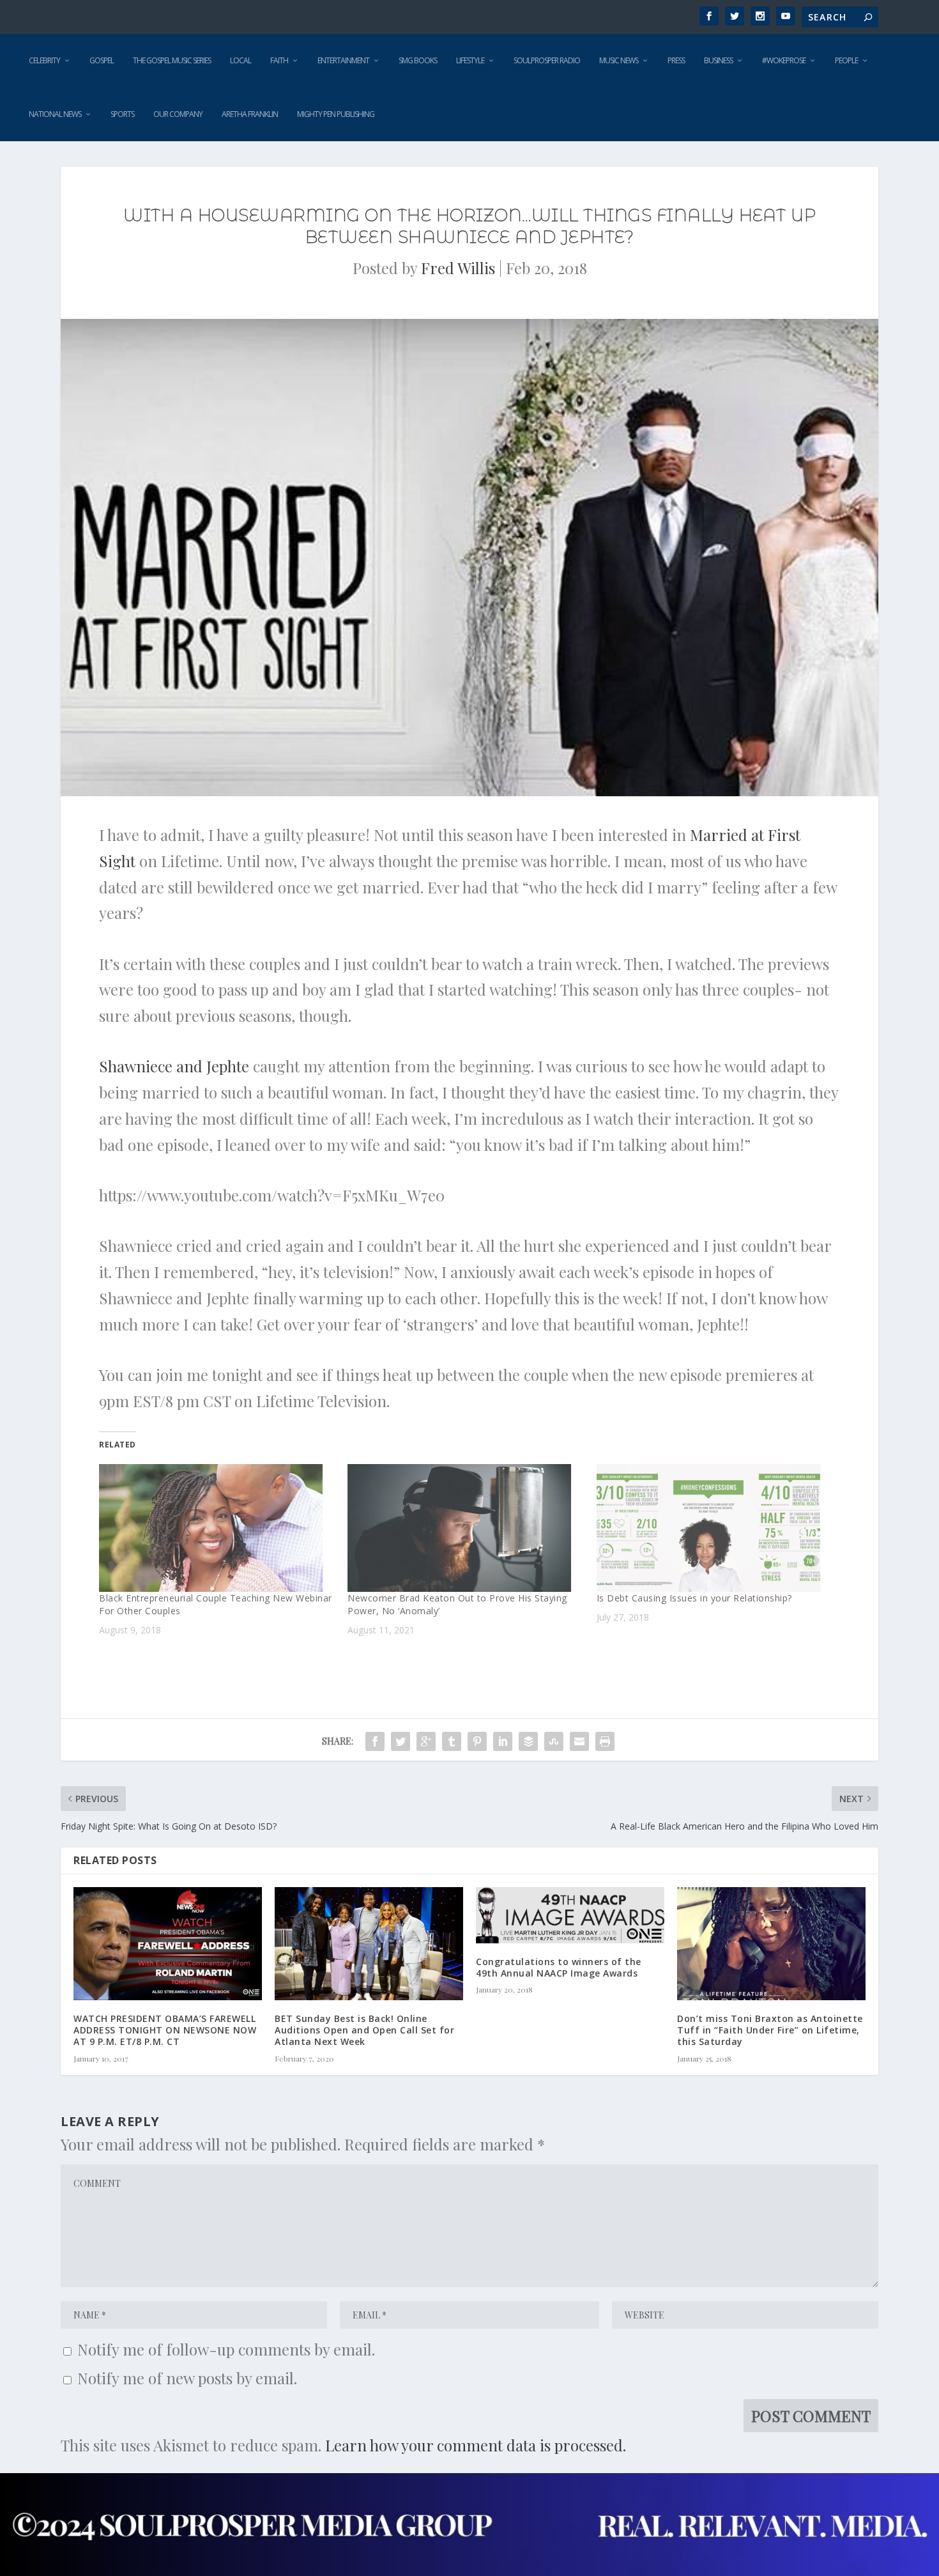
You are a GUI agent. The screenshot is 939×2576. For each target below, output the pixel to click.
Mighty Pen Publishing (336, 114)
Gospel (102, 60)
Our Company (178, 114)
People (846, 60)
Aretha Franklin (250, 114)
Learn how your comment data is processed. (476, 2445)
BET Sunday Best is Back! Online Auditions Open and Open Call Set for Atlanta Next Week (364, 2030)
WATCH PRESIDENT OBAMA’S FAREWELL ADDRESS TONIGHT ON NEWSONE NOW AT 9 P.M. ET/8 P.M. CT (165, 2030)
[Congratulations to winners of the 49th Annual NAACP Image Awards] (570, 1915)
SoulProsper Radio (547, 60)
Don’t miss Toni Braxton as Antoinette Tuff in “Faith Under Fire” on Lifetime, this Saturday (770, 2030)
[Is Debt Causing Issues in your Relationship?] (714, 1528)
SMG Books (418, 60)
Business (718, 60)
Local (240, 60)
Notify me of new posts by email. (187, 2378)
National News (55, 114)
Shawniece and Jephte (174, 1066)
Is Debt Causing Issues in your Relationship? (694, 1598)
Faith (279, 60)
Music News (619, 60)
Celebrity (44, 60)
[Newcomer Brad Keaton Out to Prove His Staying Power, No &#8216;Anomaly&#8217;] (465, 1528)
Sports (122, 114)
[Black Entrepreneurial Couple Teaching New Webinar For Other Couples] (217, 1528)
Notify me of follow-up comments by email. (226, 2349)
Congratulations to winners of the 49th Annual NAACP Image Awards (559, 1967)
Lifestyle (470, 60)
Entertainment (343, 60)
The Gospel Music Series (172, 60)
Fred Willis (458, 268)
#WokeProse (784, 60)
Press (676, 60)
